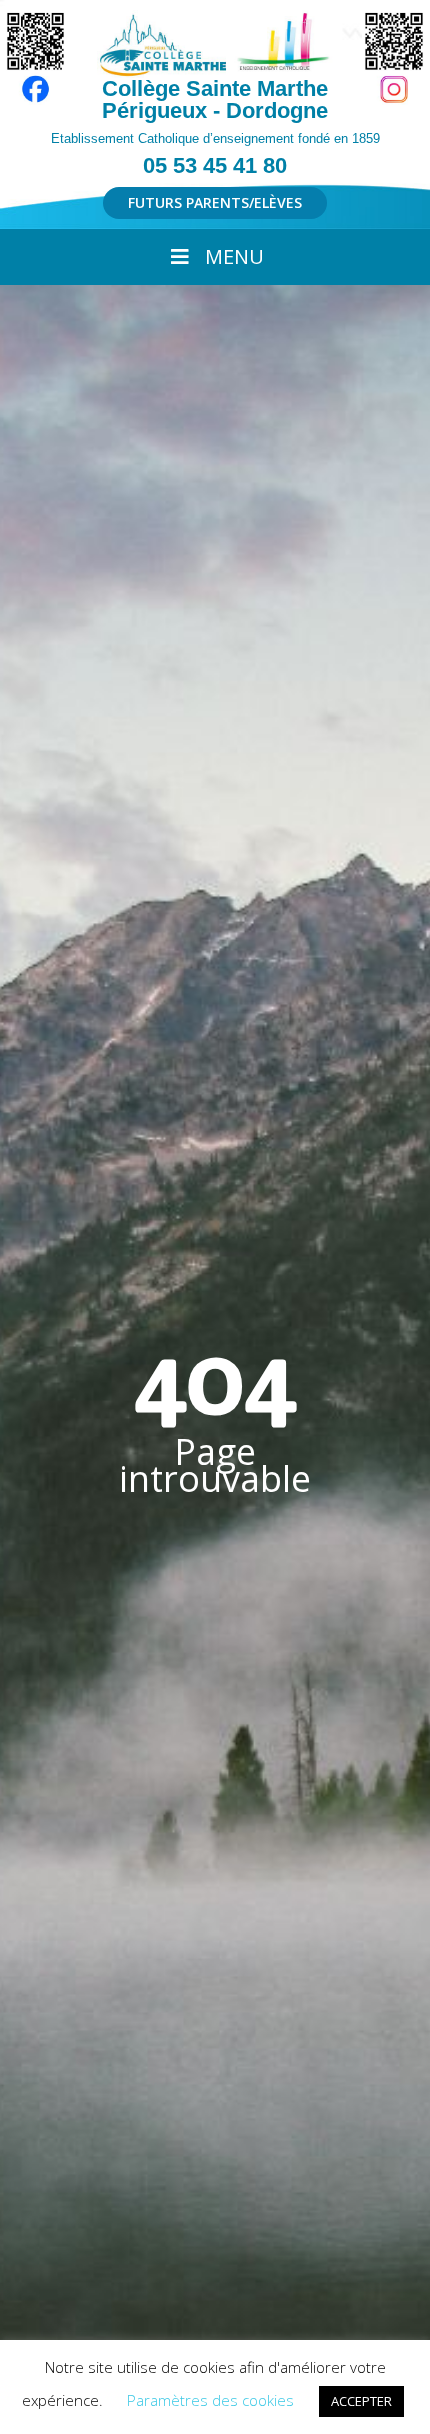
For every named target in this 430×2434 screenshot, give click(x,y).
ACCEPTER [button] (361, 2401)
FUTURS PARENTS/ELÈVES (215, 202)
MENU (234, 256)
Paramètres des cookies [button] (210, 2400)
